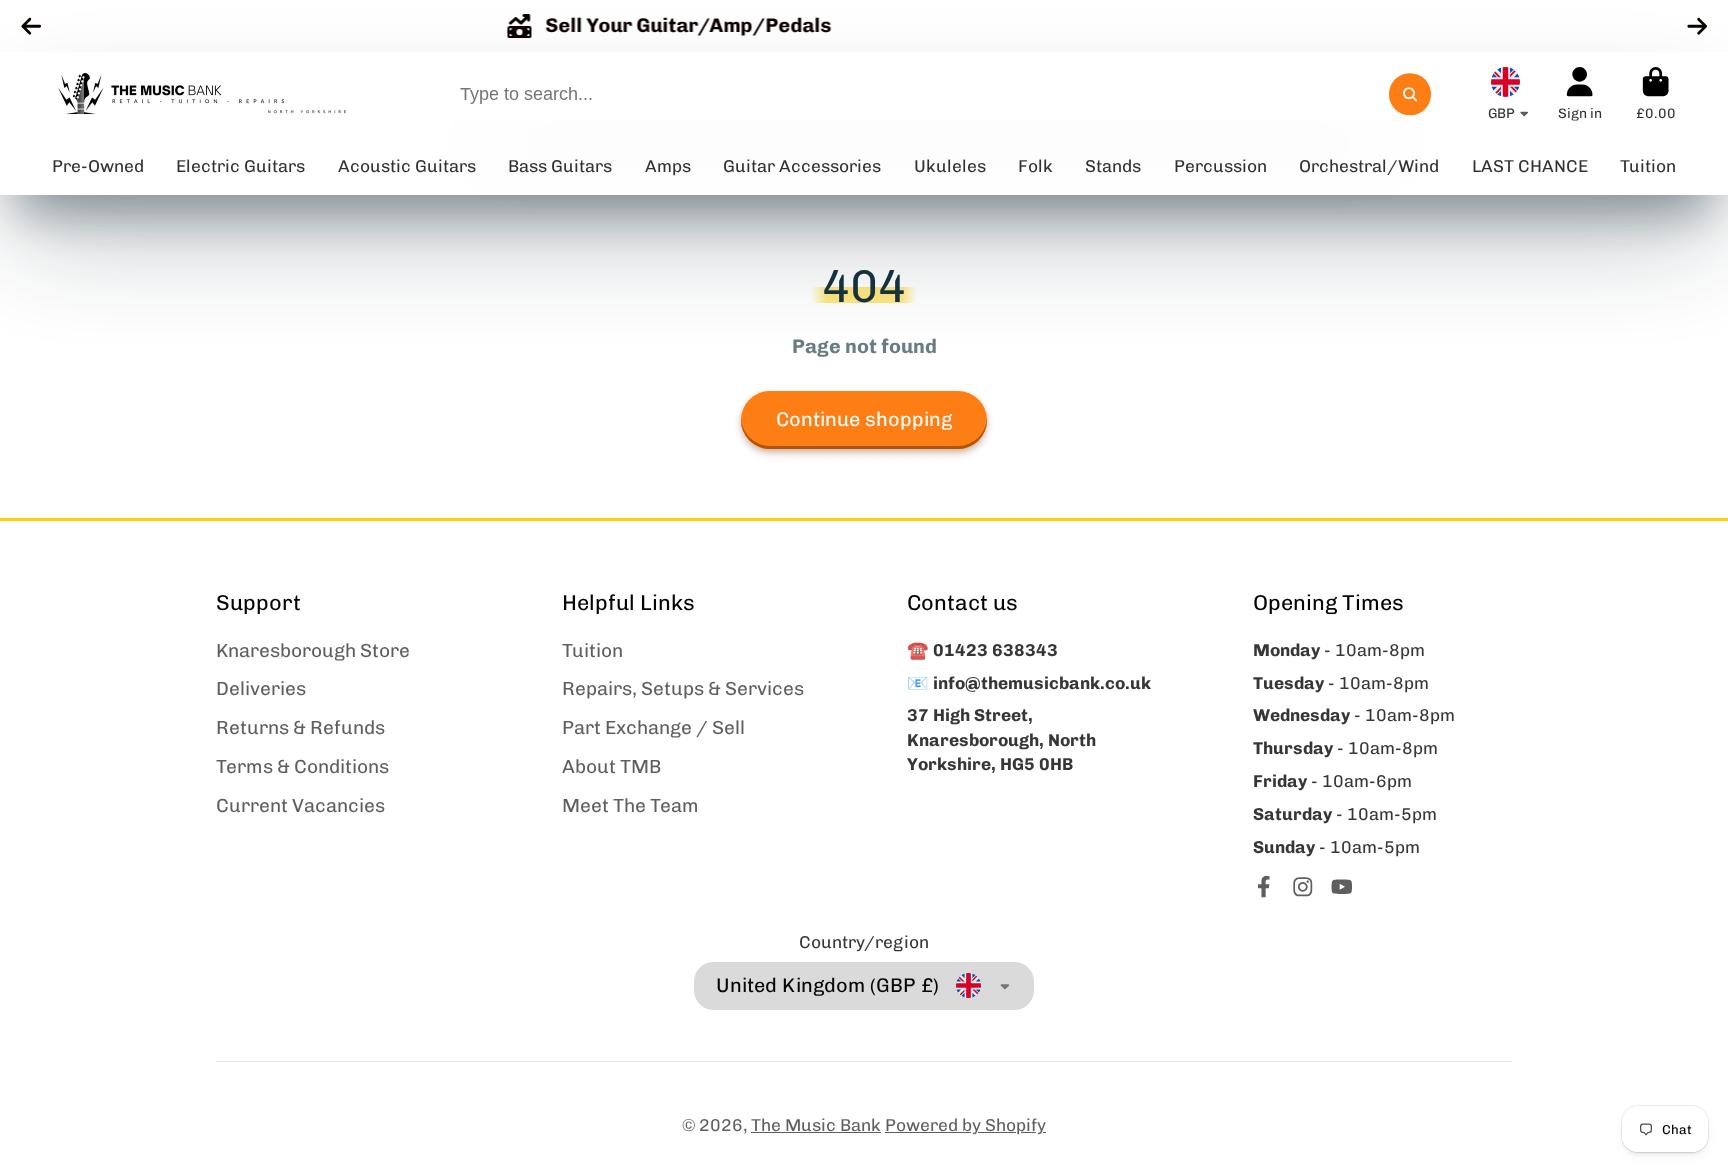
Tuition (592, 650)
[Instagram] (1303, 887)
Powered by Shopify (965, 1125)
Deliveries (261, 688)
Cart (1656, 94)
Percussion (1220, 166)
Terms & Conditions (302, 766)
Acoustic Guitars (407, 166)
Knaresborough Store (313, 650)
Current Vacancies (300, 805)
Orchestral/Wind (1369, 166)
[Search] (1409, 94)
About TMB (611, 766)
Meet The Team (630, 805)
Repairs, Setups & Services (683, 688)
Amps (668, 166)
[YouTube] (1342, 887)
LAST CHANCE (1530, 166)
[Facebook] (1264, 887)
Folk (1035, 166)
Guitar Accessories (802, 166)
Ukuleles (950, 166)
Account (1580, 94)
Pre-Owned (98, 166)
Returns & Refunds (300, 727)
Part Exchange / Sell (653, 727)
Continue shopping (864, 419)
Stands (1113, 166)
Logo (202, 94)
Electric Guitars (240, 166)
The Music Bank (816, 1125)
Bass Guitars (560, 166)
